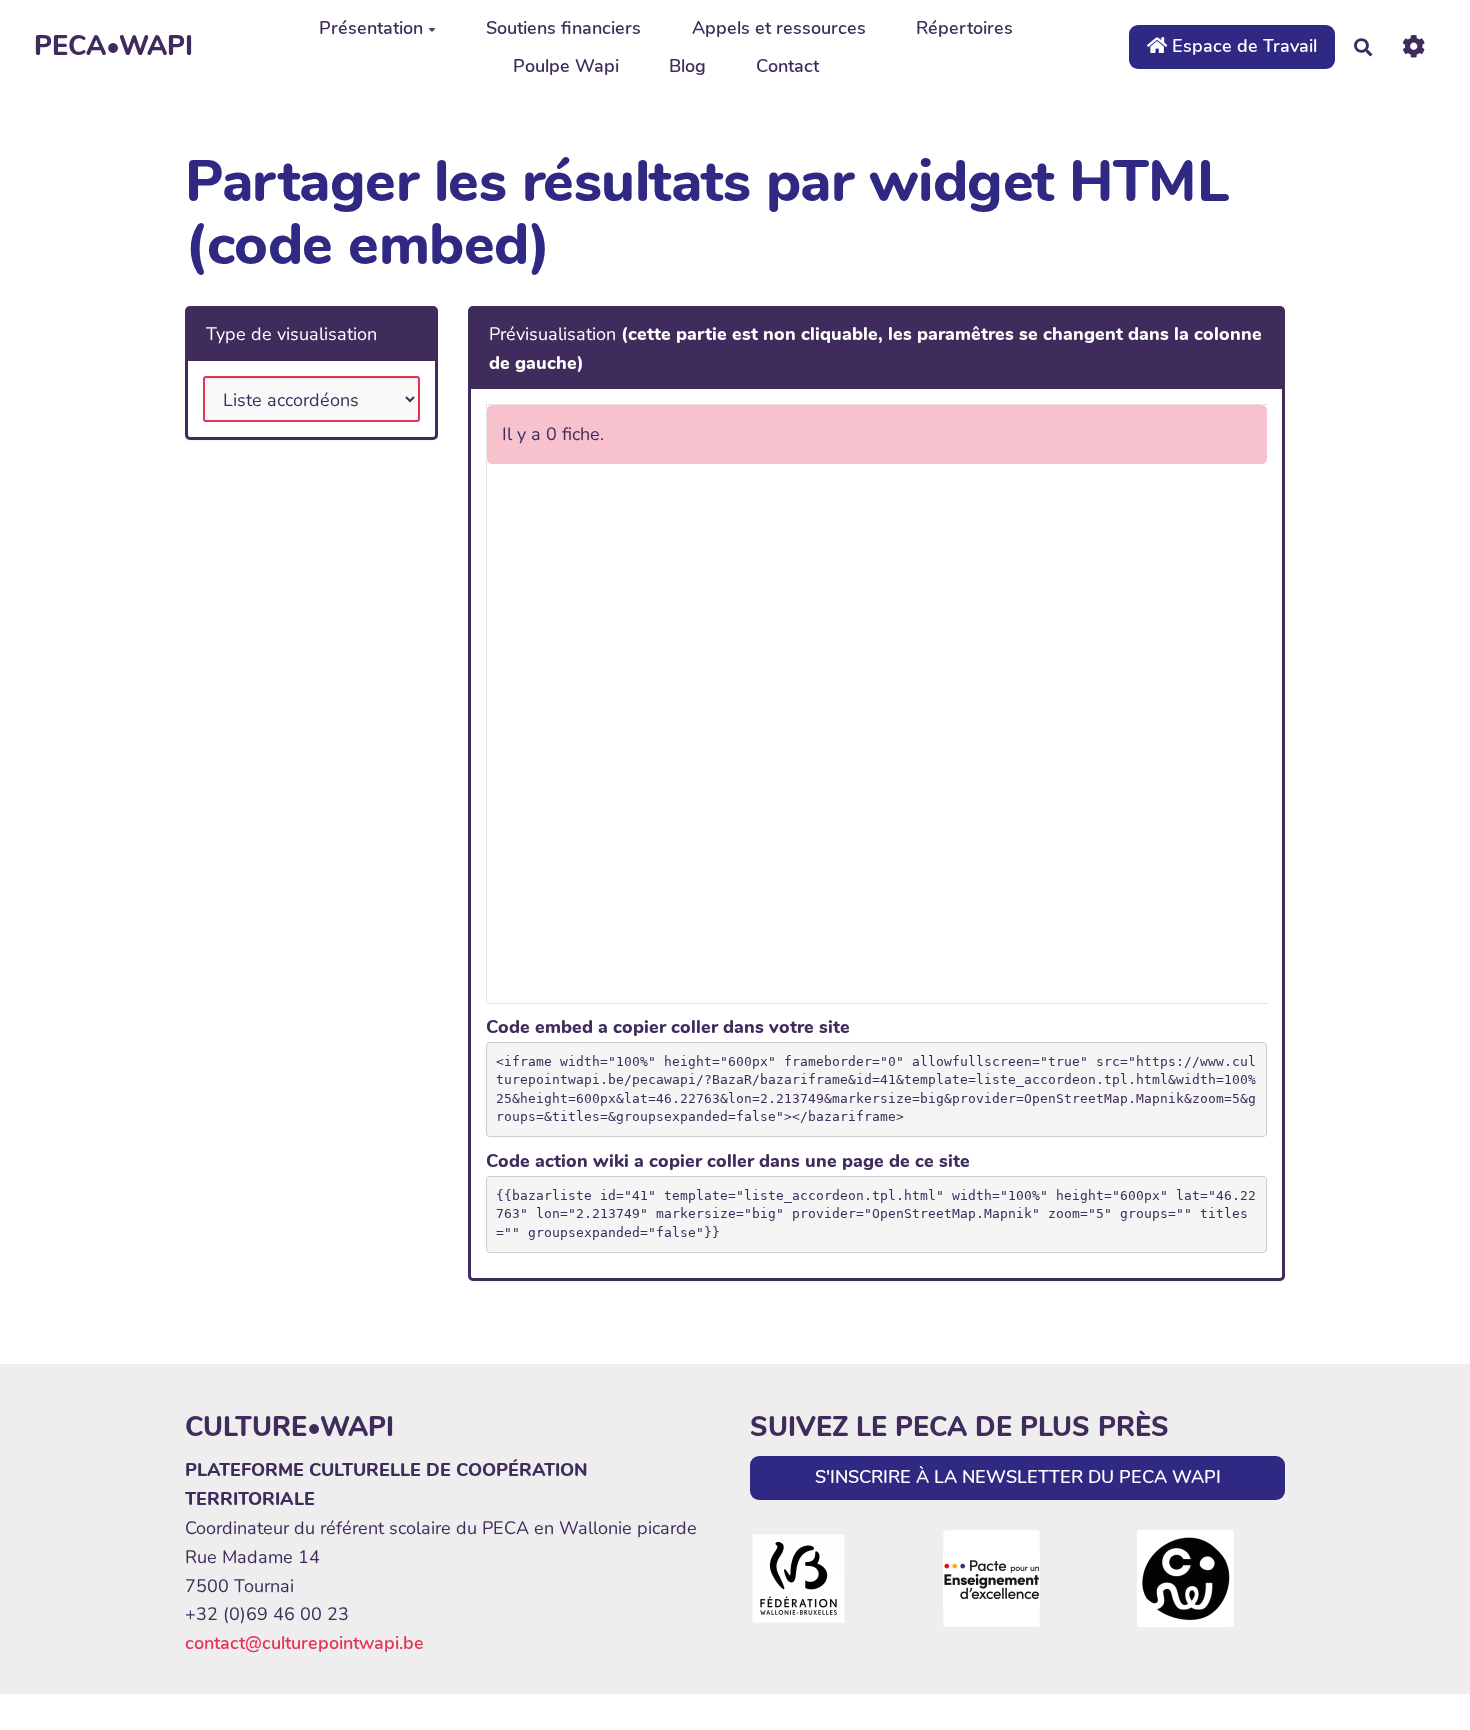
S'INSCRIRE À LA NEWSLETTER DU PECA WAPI (1018, 1477)
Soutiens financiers (563, 28)
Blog (687, 66)
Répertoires (964, 28)
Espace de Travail (1242, 46)
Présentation (371, 28)
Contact (787, 66)
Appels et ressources (779, 28)
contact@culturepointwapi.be (304, 1643)
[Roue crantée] (1413, 46)
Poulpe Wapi (566, 66)
